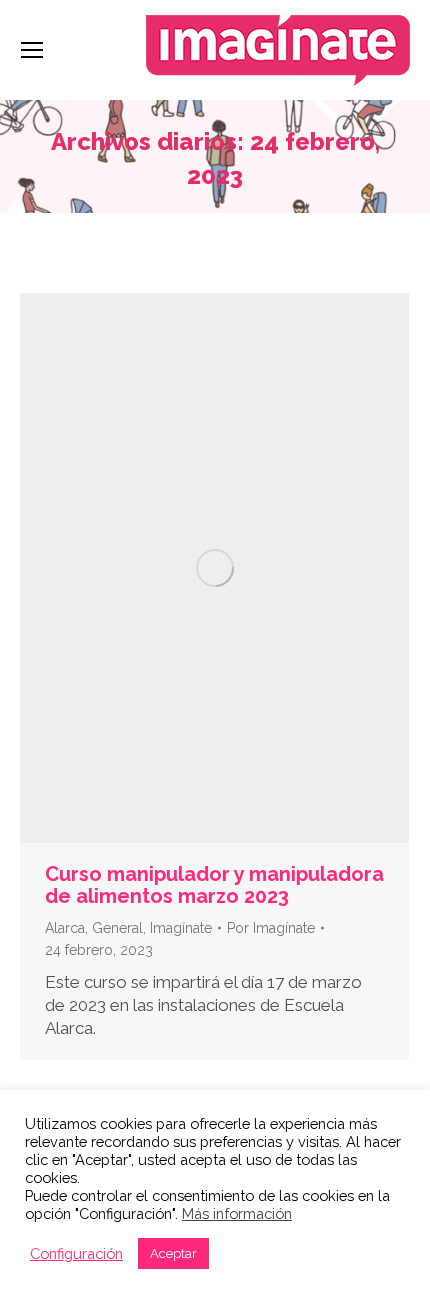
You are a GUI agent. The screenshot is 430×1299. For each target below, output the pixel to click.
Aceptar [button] (173, 1253)
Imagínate (181, 928)
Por (271, 928)
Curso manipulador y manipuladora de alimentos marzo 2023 (214, 885)
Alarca (65, 928)
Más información (237, 1213)
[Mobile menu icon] (32, 50)
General (117, 928)
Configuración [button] (76, 1253)
